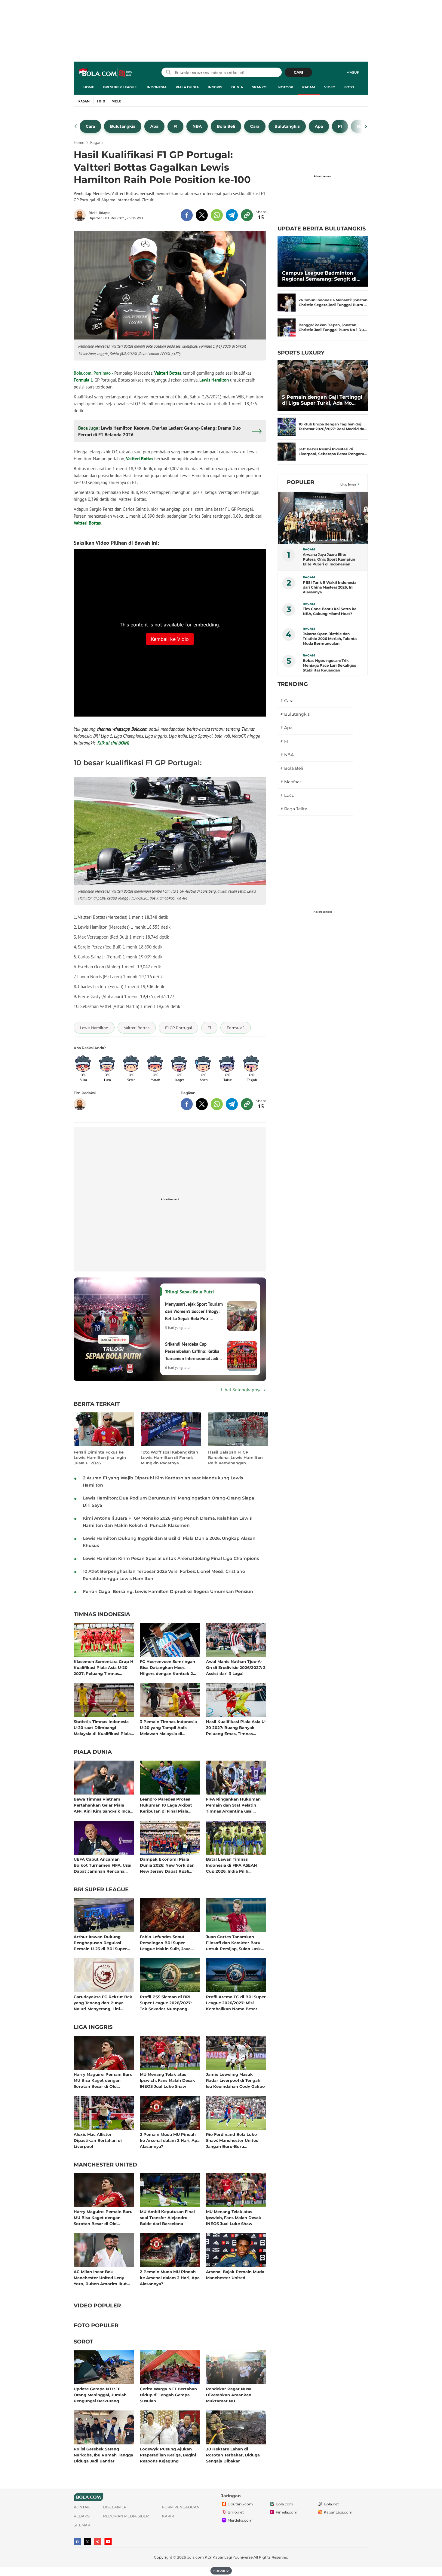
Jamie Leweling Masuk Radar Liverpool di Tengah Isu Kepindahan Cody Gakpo (235, 2080)
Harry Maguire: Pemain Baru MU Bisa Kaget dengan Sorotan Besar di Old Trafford (103, 2080)
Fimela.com (287, 2512)
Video (330, 87)
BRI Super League (120, 87)
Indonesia (157, 87)
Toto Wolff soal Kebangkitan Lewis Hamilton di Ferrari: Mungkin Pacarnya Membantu (169, 1458)
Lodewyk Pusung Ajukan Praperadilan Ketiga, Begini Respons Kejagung (168, 2455)
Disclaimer (115, 2507)
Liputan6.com (240, 2504)
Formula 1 (83, 380)
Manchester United (105, 2165)
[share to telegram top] (232, 215)
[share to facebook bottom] (187, 1104)
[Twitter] (87, 2542)
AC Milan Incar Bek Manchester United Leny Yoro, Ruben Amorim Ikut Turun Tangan (100, 2278)
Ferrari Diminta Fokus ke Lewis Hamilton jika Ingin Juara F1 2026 (100, 1457)
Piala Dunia (187, 87)
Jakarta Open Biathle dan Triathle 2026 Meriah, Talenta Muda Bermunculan (330, 639)
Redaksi (82, 2516)
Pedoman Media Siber (126, 2516)
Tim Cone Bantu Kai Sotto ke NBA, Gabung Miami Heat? (330, 611)
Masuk (353, 72)
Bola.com (284, 2504)
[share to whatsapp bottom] (217, 1104)
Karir (168, 2516)
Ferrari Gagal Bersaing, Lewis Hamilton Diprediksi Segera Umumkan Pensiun (168, 1591)
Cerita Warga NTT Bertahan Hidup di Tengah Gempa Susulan (168, 2395)
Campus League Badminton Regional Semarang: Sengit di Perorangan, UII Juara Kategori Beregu (321, 276)
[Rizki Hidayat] (81, 215)
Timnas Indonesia (102, 1615)
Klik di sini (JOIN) (113, 743)
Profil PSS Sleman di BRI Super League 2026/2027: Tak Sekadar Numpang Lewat (166, 2003)
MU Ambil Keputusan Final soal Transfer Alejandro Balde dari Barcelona (167, 2217)
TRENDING (293, 684)
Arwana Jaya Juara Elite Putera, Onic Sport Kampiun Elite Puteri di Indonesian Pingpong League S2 (329, 559)
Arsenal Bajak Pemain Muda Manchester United (235, 2275)
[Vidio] (98, 2542)
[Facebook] (77, 2542)
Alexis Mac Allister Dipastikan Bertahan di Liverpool (98, 2140)
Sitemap (82, 2525)
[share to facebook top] (187, 215)
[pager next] (366, 126)
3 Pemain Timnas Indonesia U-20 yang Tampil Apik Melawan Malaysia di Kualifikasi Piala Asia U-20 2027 (168, 1727)
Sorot (83, 2342)
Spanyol (260, 87)
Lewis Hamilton (214, 380)
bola (106, 73)
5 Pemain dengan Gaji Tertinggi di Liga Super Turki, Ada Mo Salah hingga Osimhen (322, 400)
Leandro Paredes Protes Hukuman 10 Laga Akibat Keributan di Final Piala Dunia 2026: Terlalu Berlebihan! (166, 1805)
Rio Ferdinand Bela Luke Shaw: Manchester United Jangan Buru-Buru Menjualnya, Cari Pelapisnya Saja (235, 2140)
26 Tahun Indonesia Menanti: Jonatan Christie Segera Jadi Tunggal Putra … (333, 302)
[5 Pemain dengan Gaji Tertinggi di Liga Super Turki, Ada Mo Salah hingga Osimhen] (323, 385)
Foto (349, 87)
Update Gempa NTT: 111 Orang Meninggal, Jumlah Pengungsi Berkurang (100, 2395)
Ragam (309, 87)
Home (89, 87)
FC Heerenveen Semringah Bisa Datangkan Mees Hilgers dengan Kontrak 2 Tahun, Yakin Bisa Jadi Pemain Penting (167, 1667)
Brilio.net (236, 2512)
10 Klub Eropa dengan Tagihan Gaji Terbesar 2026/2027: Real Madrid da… (333, 426)
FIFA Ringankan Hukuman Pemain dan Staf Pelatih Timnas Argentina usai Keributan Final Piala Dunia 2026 (234, 1805)
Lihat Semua (348, 484)
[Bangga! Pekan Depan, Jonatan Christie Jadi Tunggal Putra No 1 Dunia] (287, 327)
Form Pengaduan (181, 2507)
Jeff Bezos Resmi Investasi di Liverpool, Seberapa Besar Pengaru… (333, 451)
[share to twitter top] (202, 215)
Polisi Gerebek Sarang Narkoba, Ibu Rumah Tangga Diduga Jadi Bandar (103, 2455)
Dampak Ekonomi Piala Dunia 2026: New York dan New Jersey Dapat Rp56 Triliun (167, 1865)
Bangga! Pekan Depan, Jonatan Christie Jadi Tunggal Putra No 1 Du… (333, 327)
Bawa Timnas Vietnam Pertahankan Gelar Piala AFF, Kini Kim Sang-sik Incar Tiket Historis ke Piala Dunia (103, 1805)
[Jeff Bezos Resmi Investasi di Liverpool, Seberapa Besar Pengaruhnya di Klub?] (287, 452)
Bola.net (331, 2504)
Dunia (237, 87)
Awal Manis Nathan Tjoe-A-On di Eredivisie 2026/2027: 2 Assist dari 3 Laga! (236, 1667)
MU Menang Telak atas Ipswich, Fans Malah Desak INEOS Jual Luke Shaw (167, 2080)
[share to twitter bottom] (202, 1104)
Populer (301, 482)
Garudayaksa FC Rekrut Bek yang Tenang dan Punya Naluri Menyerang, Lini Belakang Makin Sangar (103, 2003)
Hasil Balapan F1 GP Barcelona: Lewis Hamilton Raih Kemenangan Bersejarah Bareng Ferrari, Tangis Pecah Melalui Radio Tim (236, 1458)
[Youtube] (108, 2542)
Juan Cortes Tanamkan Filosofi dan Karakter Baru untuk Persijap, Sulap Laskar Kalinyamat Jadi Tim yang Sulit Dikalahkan (236, 1943)
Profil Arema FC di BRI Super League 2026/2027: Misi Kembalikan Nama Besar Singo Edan (236, 2003)
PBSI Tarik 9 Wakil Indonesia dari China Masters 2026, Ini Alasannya (330, 587)
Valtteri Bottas (168, 373)
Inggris (215, 87)
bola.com (195, 2557)
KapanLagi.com (338, 2512)
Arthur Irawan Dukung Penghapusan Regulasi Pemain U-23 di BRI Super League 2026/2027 (100, 1943)
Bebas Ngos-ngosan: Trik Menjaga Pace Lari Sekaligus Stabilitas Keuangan (329, 665)
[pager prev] (76, 126)
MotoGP (285, 87)
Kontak (82, 2507)
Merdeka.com (240, 2521)
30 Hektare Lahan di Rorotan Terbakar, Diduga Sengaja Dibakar (233, 2455)
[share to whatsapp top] (217, 215)
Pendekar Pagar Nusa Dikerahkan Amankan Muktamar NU (229, 2395)
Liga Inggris (93, 2027)
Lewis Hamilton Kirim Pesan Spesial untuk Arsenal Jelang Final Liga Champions (171, 1558)
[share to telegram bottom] (232, 1104)
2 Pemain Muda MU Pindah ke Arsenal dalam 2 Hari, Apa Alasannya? (170, 2140)
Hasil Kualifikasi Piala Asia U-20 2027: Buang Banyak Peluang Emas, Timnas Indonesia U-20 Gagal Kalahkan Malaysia (236, 1727)
